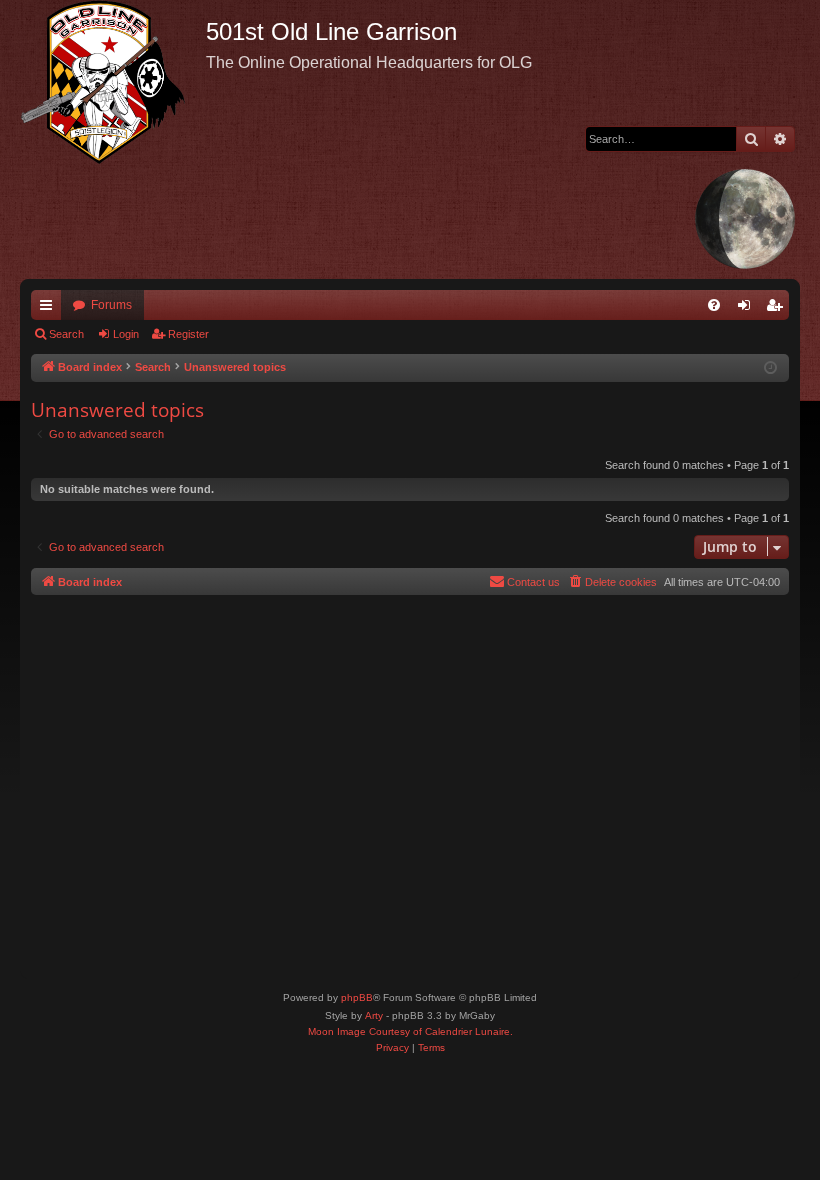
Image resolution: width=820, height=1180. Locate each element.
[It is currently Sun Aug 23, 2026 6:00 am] (770, 368)
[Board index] (113, 82)
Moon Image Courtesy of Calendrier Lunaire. (410, 1031)
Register (188, 334)
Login (126, 334)
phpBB (357, 997)
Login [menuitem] (748, 309)
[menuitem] (714, 305)
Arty (374, 1015)
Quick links (50, 309)
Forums (111, 305)
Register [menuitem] (778, 309)
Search (66, 334)
